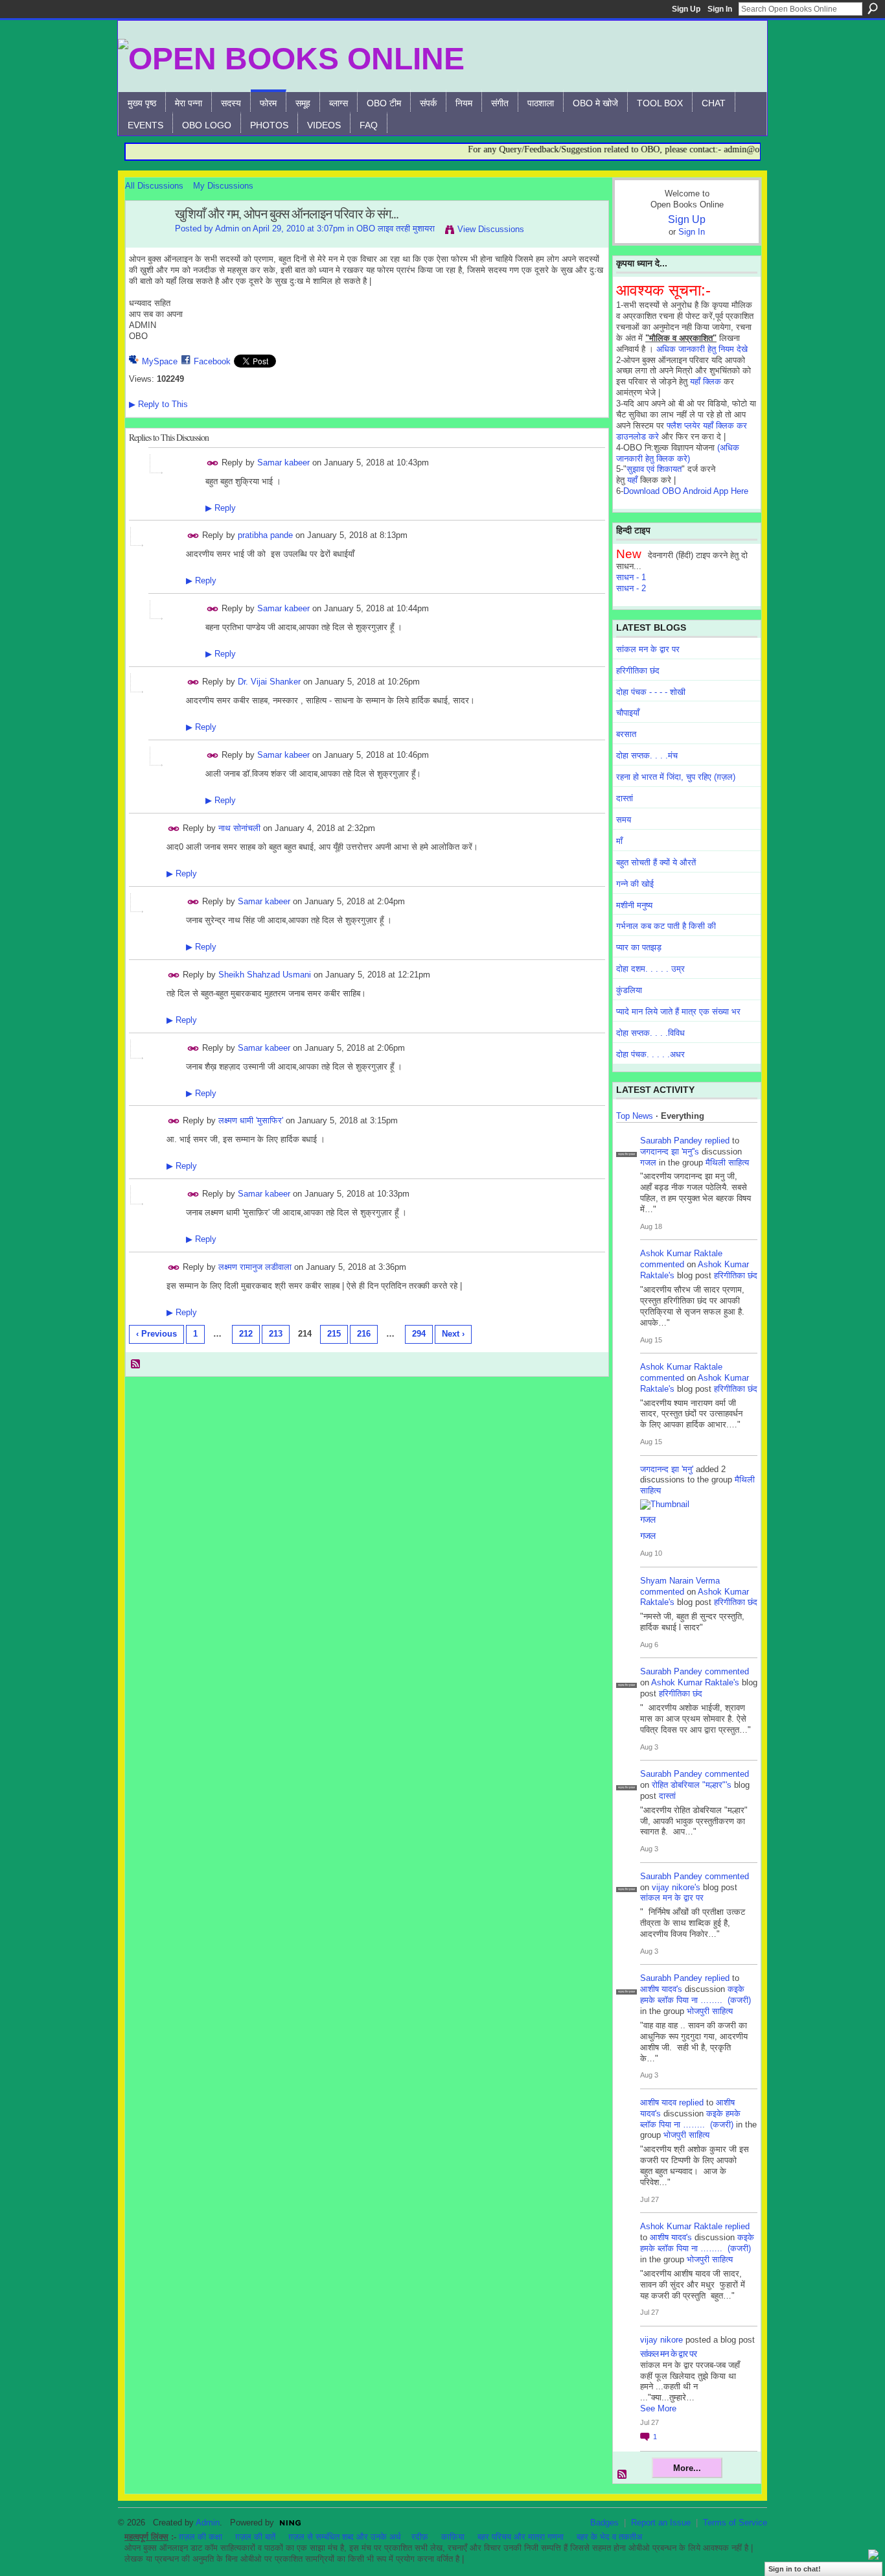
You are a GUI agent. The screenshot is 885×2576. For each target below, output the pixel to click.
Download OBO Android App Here (686, 491)
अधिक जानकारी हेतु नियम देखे (702, 349)
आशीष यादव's (661, 1989)
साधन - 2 (631, 588)
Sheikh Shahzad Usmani (265, 975)
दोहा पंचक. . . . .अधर (650, 1054)
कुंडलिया (629, 990)
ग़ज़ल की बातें (255, 2537)
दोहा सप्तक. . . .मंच (647, 755)
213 (276, 1334)
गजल (648, 1163)
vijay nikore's (676, 1887)
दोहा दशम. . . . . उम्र (650, 969)
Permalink (213, 463)
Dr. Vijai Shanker (269, 682)
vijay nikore (661, 2340)
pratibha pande (265, 535)
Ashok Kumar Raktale (681, 1253)
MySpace (160, 361)
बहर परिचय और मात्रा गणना (521, 2537)
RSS (136, 1364)
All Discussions (154, 186)
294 (419, 1334)
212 (246, 1334)
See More (658, 2408)
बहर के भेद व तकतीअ (609, 2537)
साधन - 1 (631, 577)
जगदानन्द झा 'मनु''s (670, 1152)
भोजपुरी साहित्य (710, 2011)
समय (624, 820)
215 (334, 1334)
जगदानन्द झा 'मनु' (667, 1469)
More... (687, 2468)
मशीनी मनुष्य (634, 905)
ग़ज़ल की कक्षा (201, 2537)
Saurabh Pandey (671, 1141)
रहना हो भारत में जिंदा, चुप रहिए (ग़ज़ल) (676, 777)
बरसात (626, 734)
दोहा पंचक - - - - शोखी (651, 692)
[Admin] (146, 242)
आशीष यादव (658, 2102)
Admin (227, 228)
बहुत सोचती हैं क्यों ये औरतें (656, 862)
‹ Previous (156, 1334)
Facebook (212, 361)
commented (662, 1264)
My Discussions (223, 186)
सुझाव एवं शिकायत (654, 469)
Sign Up (686, 9)
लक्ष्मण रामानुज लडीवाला (255, 1267)
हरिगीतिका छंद (638, 671)
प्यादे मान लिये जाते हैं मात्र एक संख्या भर (678, 1012)
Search (873, 8)
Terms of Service (735, 2523)
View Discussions (491, 229)
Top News (635, 1116)
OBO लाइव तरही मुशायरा (396, 228)
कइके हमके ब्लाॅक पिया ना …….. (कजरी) (695, 1995)
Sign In (720, 9)
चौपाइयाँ (628, 713)
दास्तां (625, 798)
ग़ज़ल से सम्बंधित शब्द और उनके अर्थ (345, 2537)
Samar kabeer (283, 462)
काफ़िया (453, 2537)
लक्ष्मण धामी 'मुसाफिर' (251, 1120)
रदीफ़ (420, 2537)
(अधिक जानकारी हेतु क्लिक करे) (678, 453)
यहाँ (632, 480)
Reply (221, 508)
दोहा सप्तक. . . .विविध (650, 1033)
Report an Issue (661, 2523)
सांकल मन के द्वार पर (648, 649)
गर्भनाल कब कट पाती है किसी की (666, 926)
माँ (619, 841)
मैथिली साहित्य (727, 1163)
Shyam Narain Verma (680, 1581)
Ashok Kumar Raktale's (695, 1682)
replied (717, 1141)
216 (364, 1334)
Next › (453, 1334)
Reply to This (158, 404)
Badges (604, 2523)
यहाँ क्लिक (706, 381)
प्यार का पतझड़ (639, 947)
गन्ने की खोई (635, 884)
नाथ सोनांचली (239, 828)
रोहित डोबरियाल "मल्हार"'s (692, 1785)
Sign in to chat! (795, 2569)
